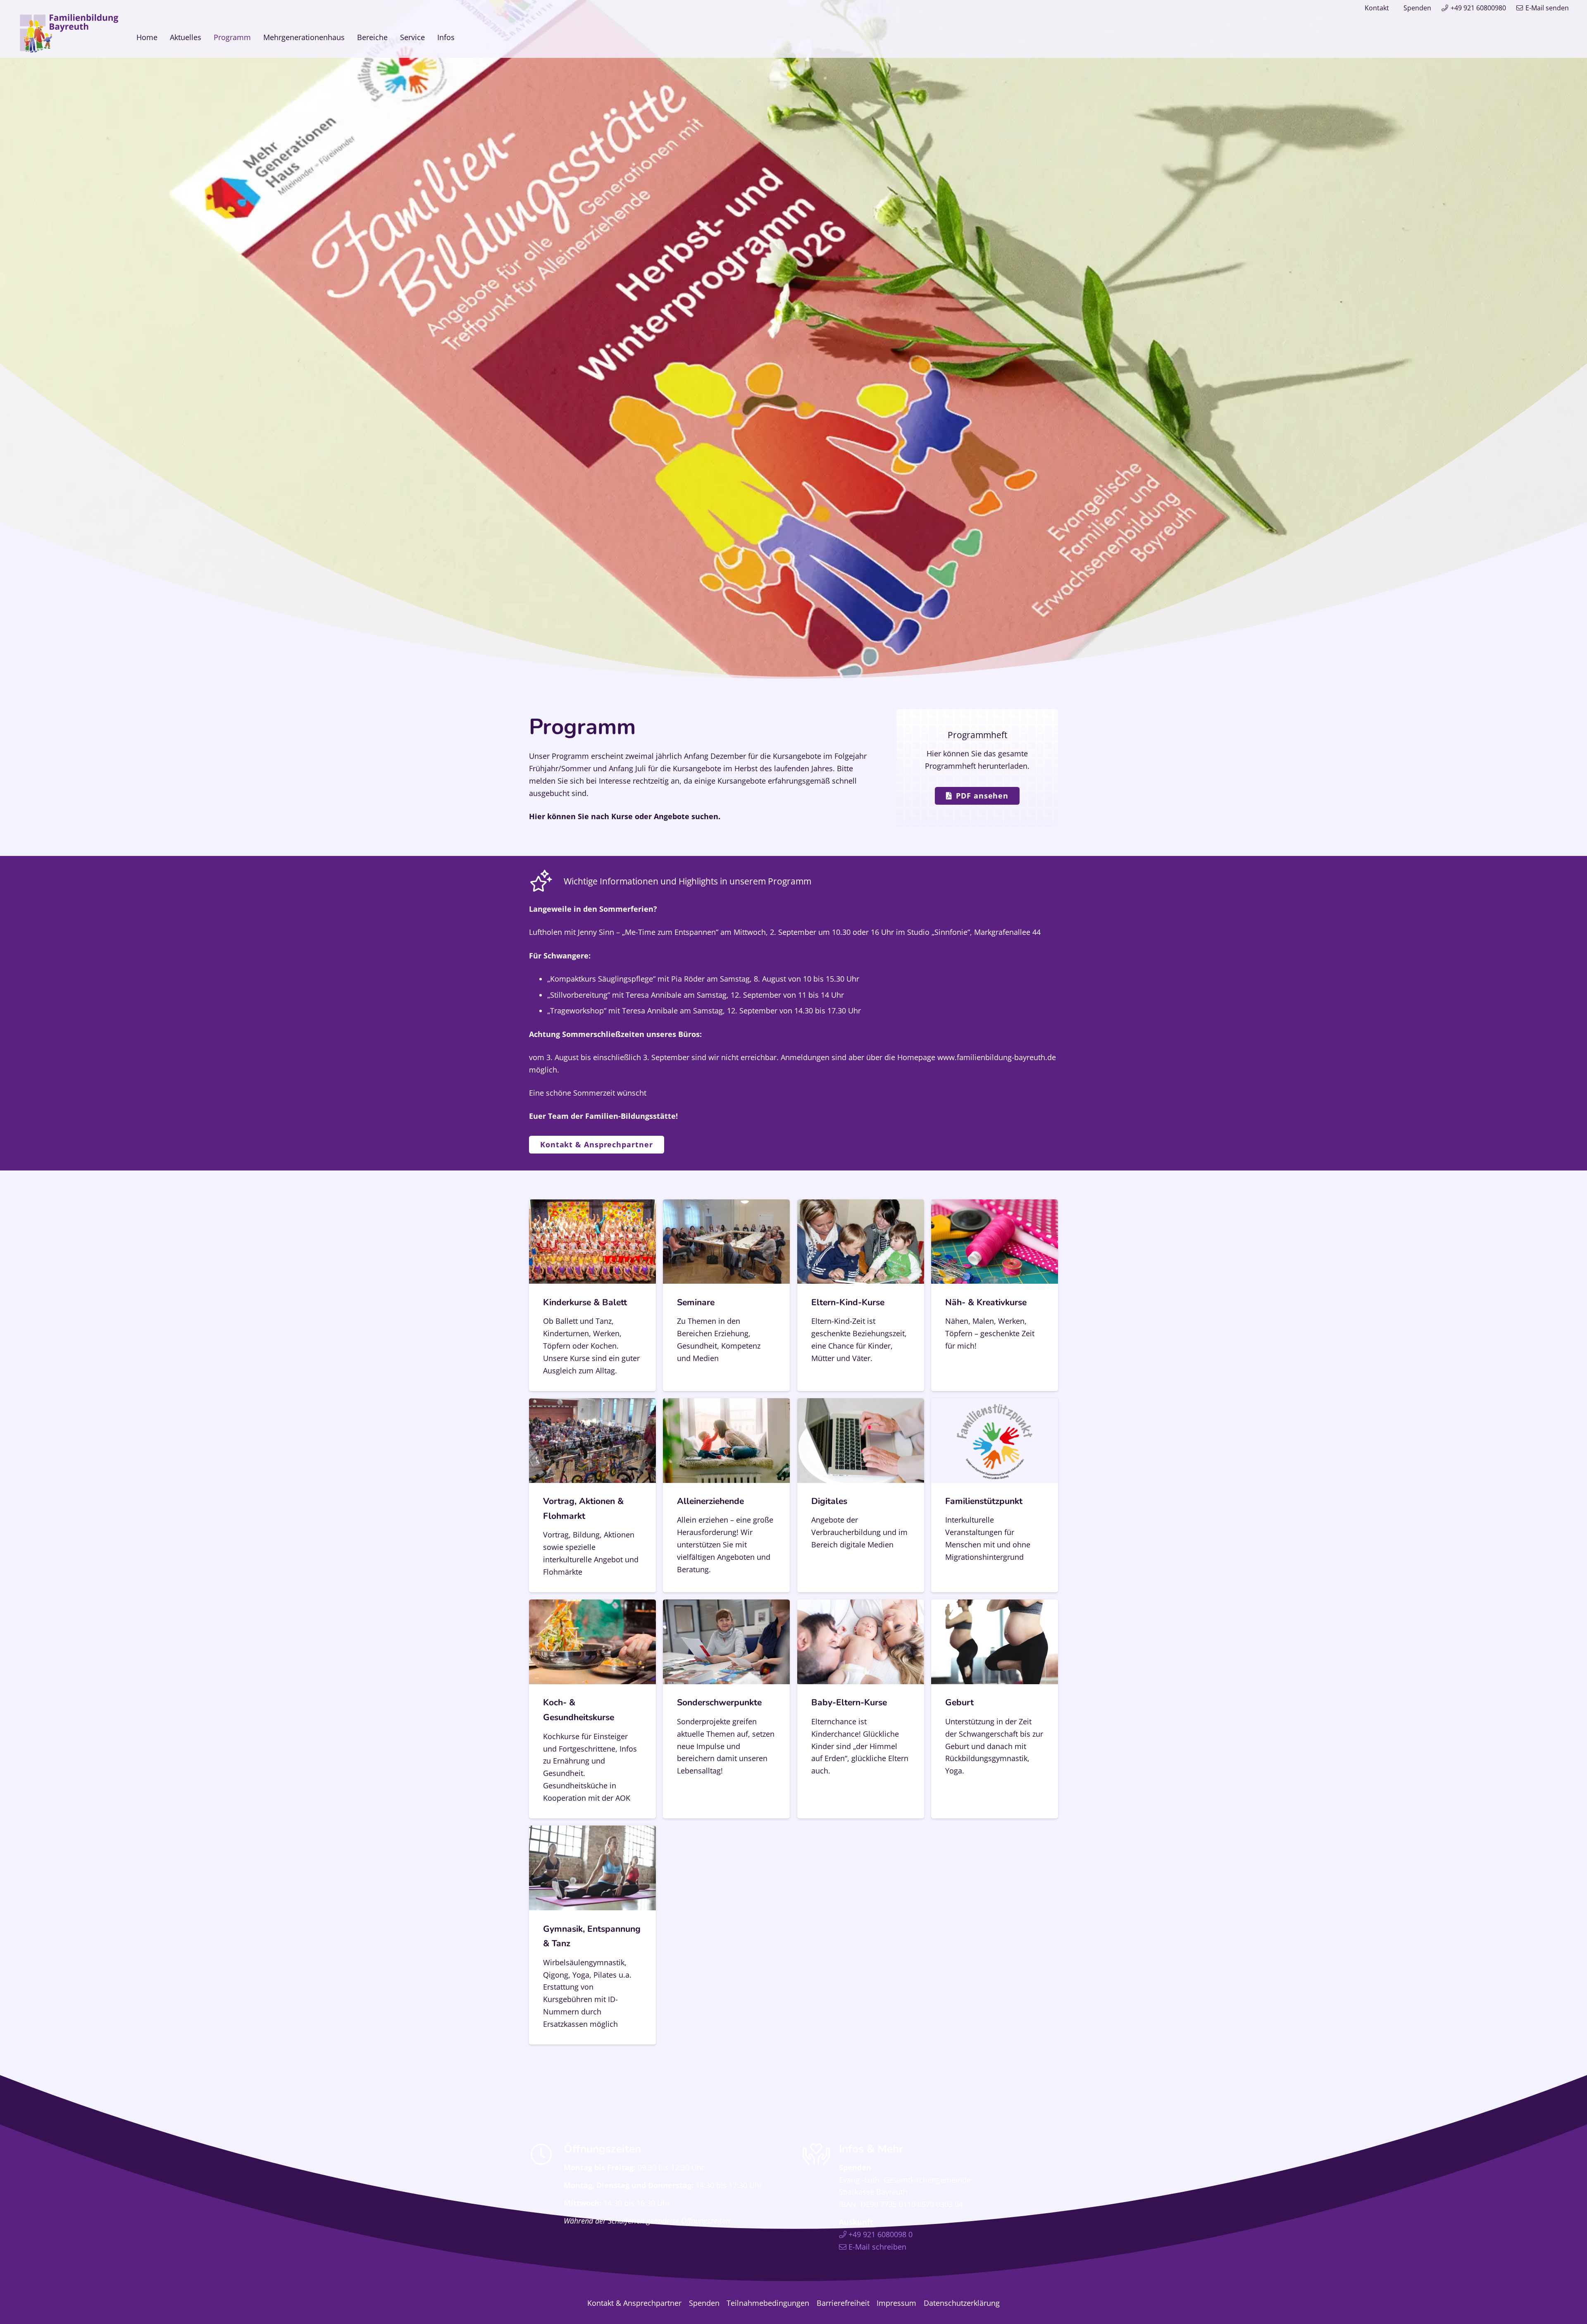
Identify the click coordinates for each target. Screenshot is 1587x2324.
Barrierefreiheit (843, 2303)
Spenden (1417, 8)
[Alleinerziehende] (726, 1495)
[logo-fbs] (69, 33)
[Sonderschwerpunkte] (726, 1709)
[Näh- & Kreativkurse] (995, 1295)
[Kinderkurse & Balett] (592, 1295)
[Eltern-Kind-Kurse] (861, 1295)
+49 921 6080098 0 (880, 2235)
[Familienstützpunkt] (995, 1495)
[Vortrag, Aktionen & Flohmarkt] (592, 1495)
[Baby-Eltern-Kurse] (861, 1709)
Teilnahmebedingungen (768, 2303)
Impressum (896, 2303)
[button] (461, 37)
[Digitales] (861, 1495)
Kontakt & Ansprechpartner (634, 2303)
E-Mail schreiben (877, 2247)
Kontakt (1377, 8)
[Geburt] (995, 1709)
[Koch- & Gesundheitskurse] (592, 1709)
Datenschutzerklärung (962, 2303)
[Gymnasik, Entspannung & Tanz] (592, 1935)
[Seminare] (726, 1295)
